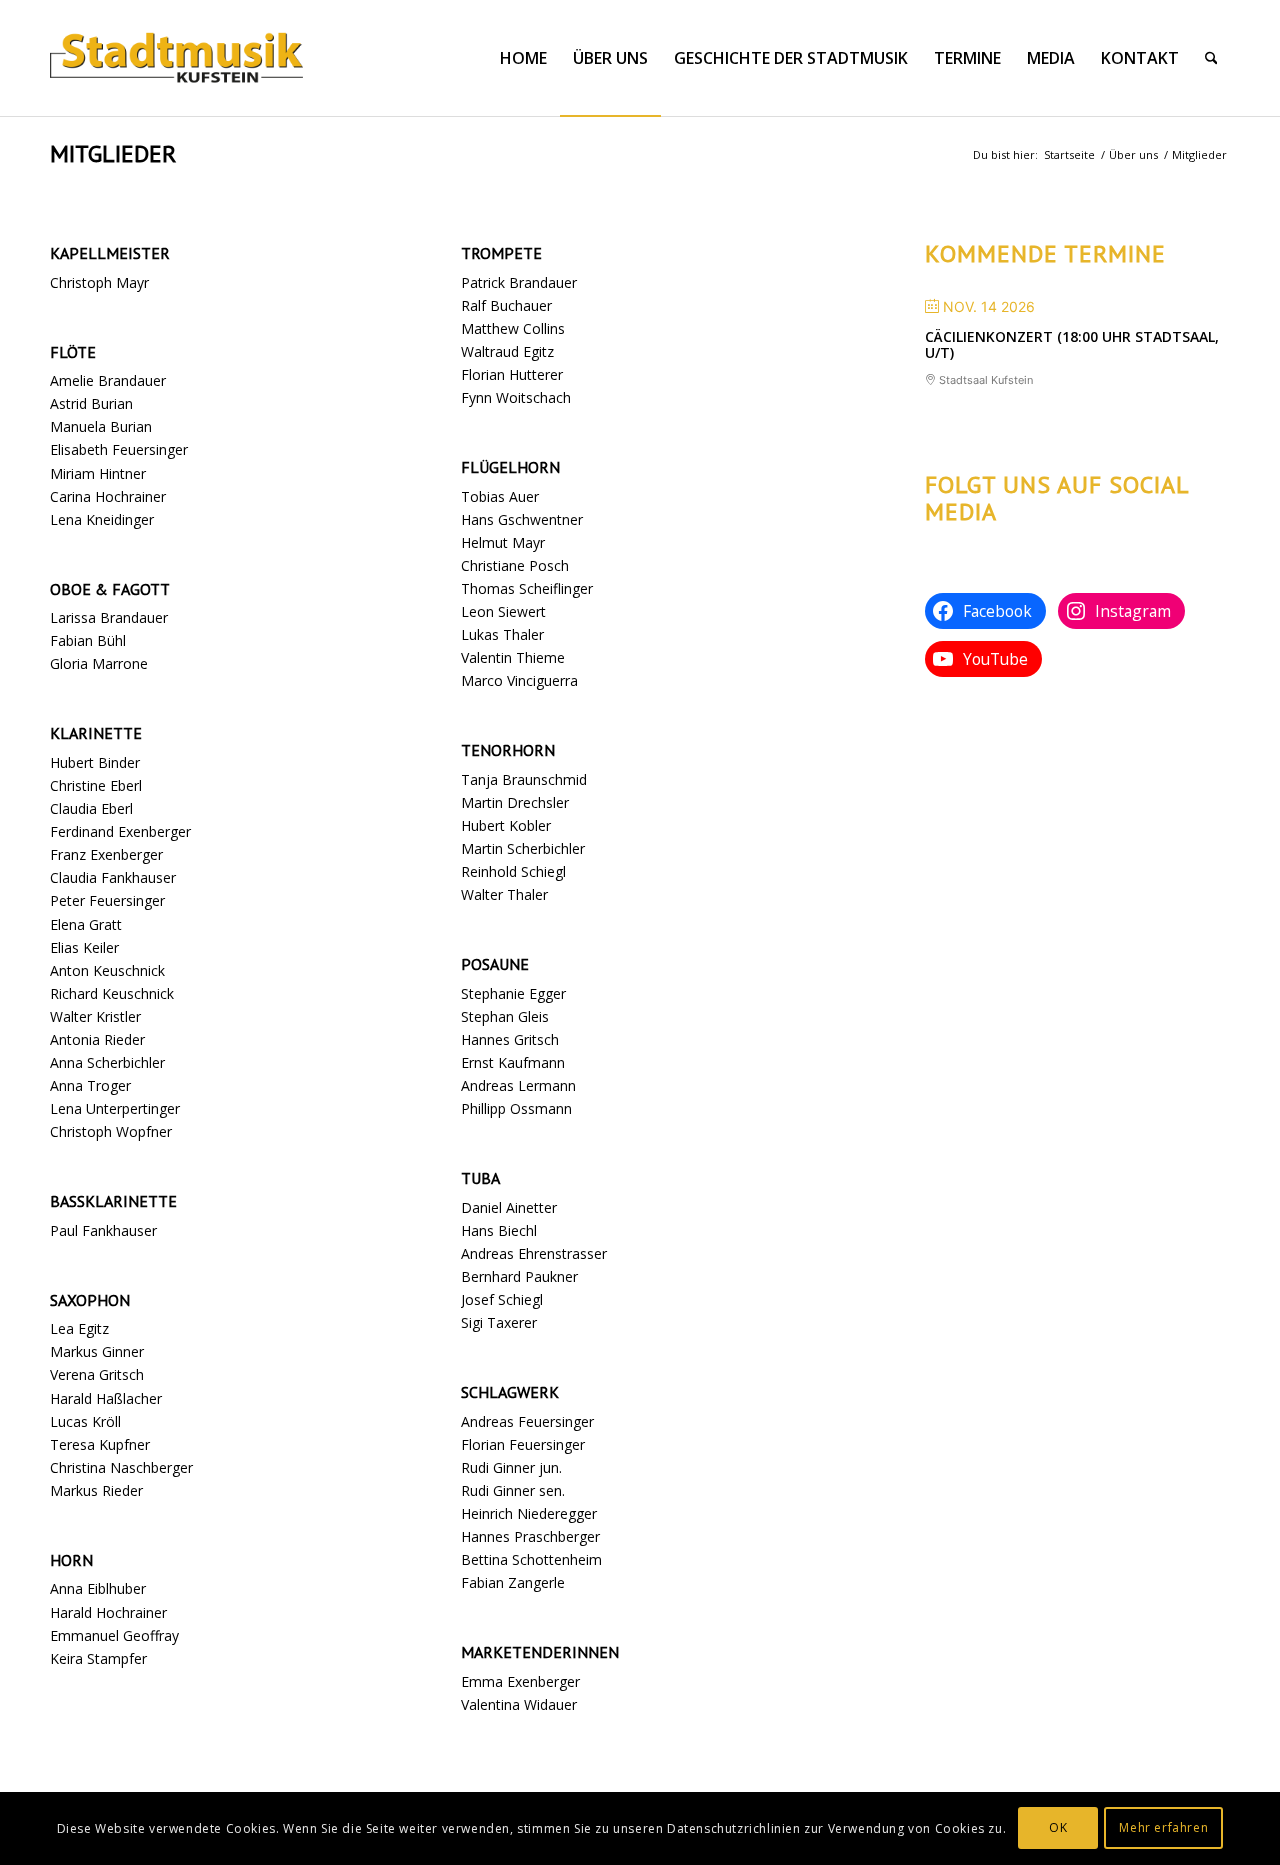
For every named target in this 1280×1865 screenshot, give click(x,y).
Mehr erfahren (1163, 1827)
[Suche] (1211, 58)
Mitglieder (113, 153)
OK (1058, 1827)
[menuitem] (523, 58)
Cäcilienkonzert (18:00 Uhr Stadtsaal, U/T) (1072, 345)
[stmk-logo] (176, 58)
